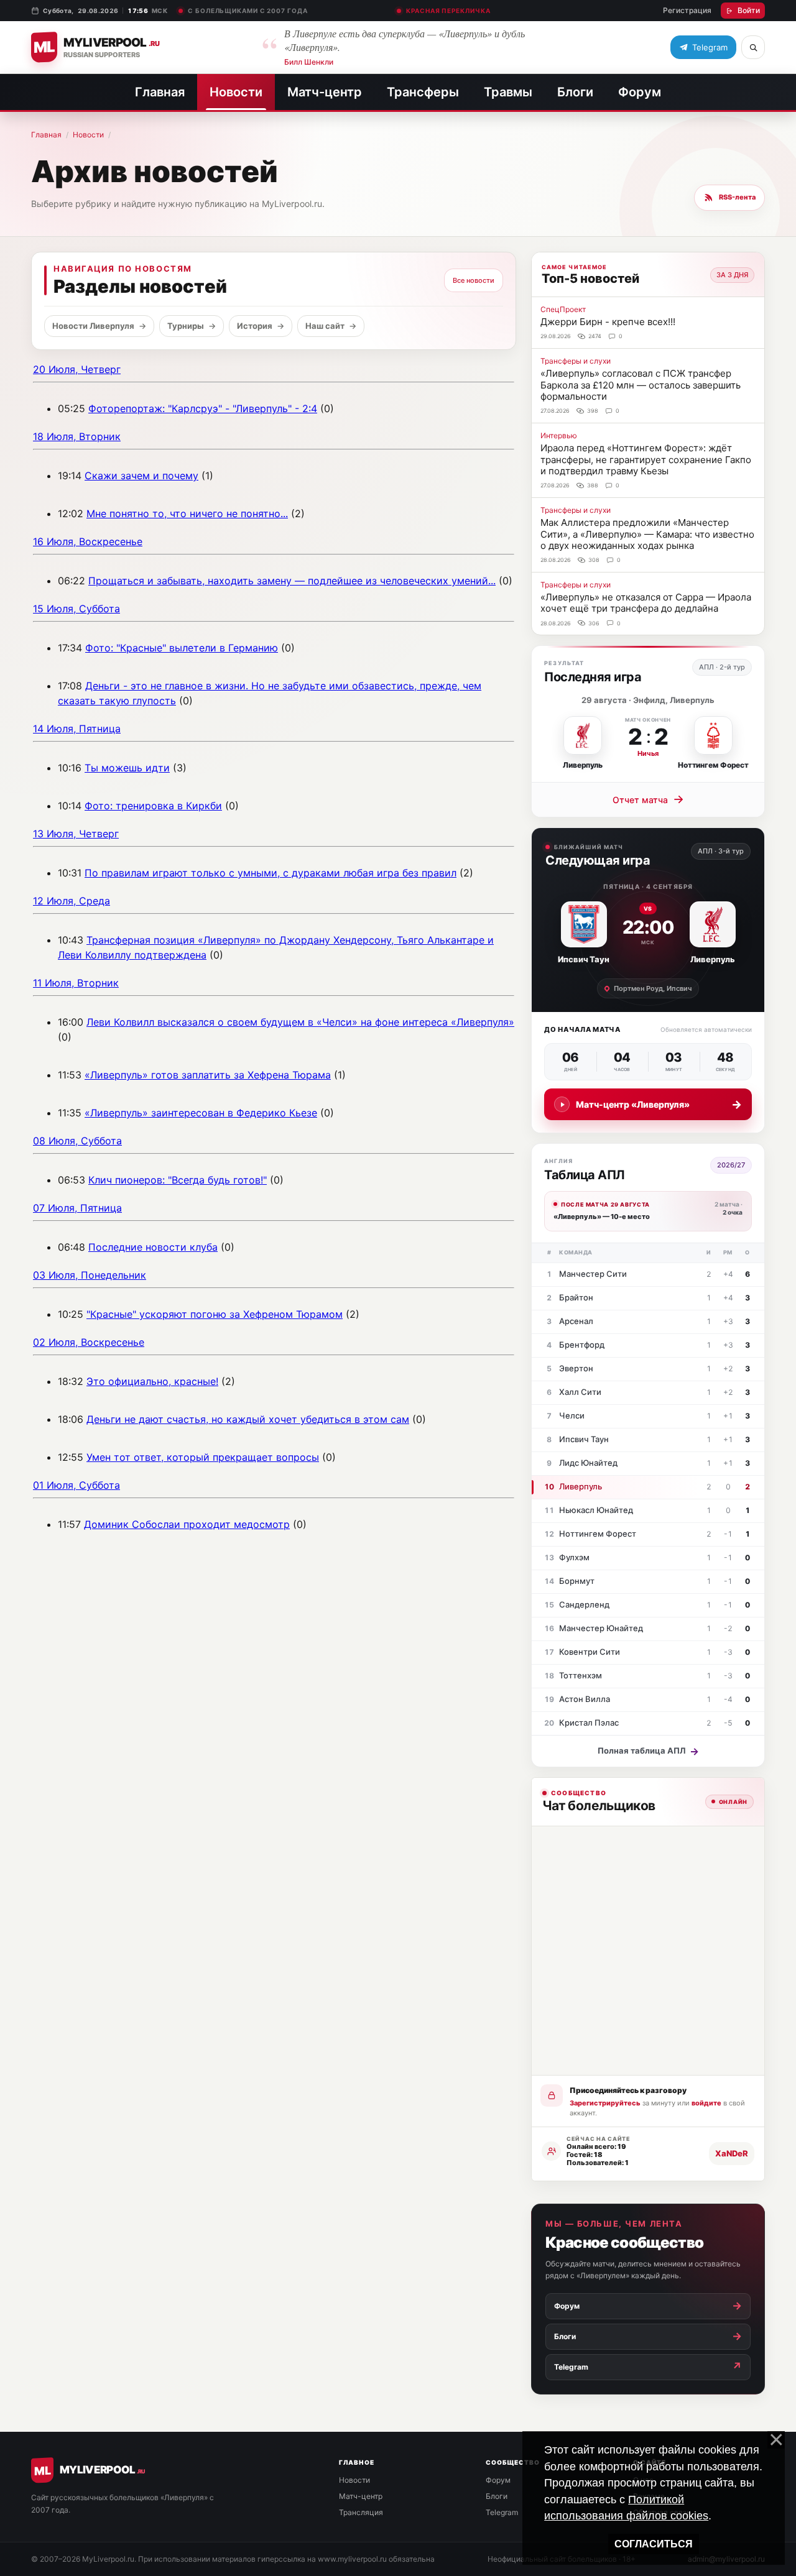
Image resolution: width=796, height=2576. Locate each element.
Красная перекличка (448, 11)
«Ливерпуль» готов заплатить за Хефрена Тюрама (208, 1075)
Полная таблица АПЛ (648, 1751)
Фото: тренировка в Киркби (153, 806)
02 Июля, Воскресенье (89, 1342)
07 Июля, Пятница (77, 1208)
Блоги (575, 92)
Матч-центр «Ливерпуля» (659, 1104)
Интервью (559, 435)
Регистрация (687, 10)
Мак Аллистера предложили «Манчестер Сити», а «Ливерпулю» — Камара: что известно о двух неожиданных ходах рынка (647, 534)
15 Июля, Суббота (76, 609)
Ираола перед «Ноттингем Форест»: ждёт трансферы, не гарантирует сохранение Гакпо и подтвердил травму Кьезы (646, 459)
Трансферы (423, 92)
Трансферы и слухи (576, 361)
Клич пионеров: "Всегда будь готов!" (178, 1180)
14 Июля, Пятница (77, 729)
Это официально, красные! (152, 1381)
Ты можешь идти (127, 768)
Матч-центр (325, 92)
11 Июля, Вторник (76, 983)
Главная (160, 92)
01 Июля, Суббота (76, 1485)
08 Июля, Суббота (77, 1141)
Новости (236, 92)
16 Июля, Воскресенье (88, 541)
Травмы (508, 92)
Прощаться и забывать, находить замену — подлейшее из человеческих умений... (292, 581)
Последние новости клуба (153, 1247)
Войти (749, 10)
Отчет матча (648, 799)
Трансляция (361, 2512)
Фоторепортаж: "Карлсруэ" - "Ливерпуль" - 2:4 (203, 408)
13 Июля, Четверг (76, 834)
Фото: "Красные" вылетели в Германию (182, 648)
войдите (706, 2103)
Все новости (474, 280)
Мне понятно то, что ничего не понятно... (187, 513)
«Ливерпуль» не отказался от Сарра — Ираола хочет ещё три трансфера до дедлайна (646, 603)
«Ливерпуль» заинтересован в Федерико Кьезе (201, 1113)
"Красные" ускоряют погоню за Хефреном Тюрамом (215, 1314)
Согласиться (654, 2544)
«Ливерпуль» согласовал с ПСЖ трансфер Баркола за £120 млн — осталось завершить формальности (641, 385)
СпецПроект (563, 309)
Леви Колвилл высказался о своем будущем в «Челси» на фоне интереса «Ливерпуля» (300, 1022)
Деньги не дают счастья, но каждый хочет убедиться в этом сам (248, 1419)
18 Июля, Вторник (77, 436)
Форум (640, 92)
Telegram (502, 2512)
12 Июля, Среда (72, 901)
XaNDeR (732, 2153)
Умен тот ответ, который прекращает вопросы (203, 1457)
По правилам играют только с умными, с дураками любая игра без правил (271, 873)
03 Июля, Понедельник (90, 1275)
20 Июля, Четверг (77, 369)
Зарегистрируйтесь (605, 2103)
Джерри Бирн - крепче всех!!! (608, 322)
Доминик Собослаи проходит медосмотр (187, 1524)
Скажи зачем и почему (141, 476)
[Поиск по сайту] (753, 47)
